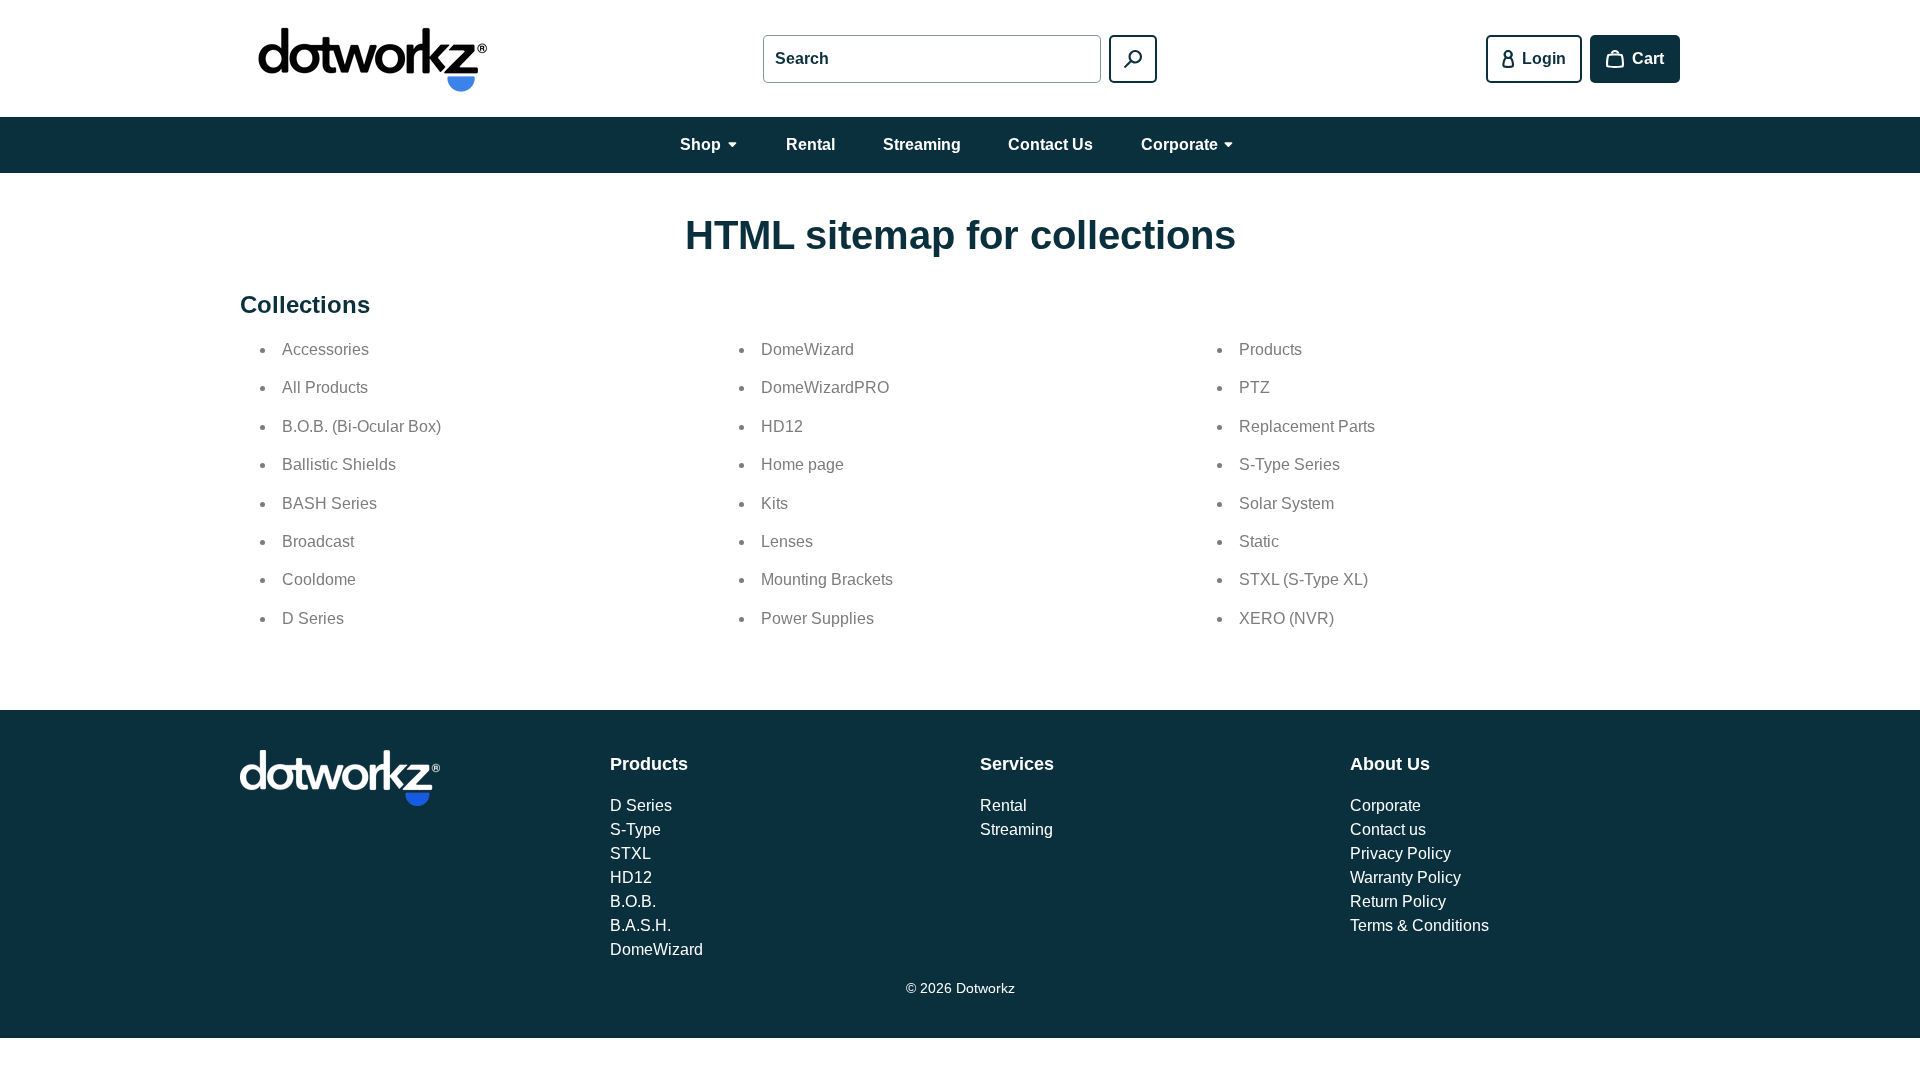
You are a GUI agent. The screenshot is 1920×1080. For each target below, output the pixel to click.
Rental (1003, 805)
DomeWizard (807, 349)
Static (1259, 541)
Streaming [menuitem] (922, 144)
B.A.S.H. (640, 925)
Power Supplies (817, 618)
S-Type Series (1289, 464)
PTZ (1254, 387)
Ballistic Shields (339, 464)
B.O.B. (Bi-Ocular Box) (361, 426)
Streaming (1016, 829)
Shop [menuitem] (700, 144)
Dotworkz (985, 988)
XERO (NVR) (1286, 618)
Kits (774, 503)
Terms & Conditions (1419, 925)
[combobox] (932, 59)
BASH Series (329, 503)
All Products (325, 387)
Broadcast (318, 541)
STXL (630, 853)
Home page (802, 464)
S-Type (635, 829)
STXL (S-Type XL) (1303, 579)
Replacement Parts (1307, 426)
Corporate (1385, 805)
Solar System (1286, 503)
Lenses (787, 541)
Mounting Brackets (827, 579)
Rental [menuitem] (810, 144)
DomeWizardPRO (825, 387)
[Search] (1133, 59)
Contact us (1388, 829)
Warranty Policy (1405, 877)
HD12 (782, 426)
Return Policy (1398, 901)
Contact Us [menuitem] (1050, 144)
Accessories (325, 349)
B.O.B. (633, 901)
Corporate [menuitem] (1179, 144)
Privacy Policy (1400, 853)
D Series (313, 618)
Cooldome (319, 579)
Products (1270, 349)
